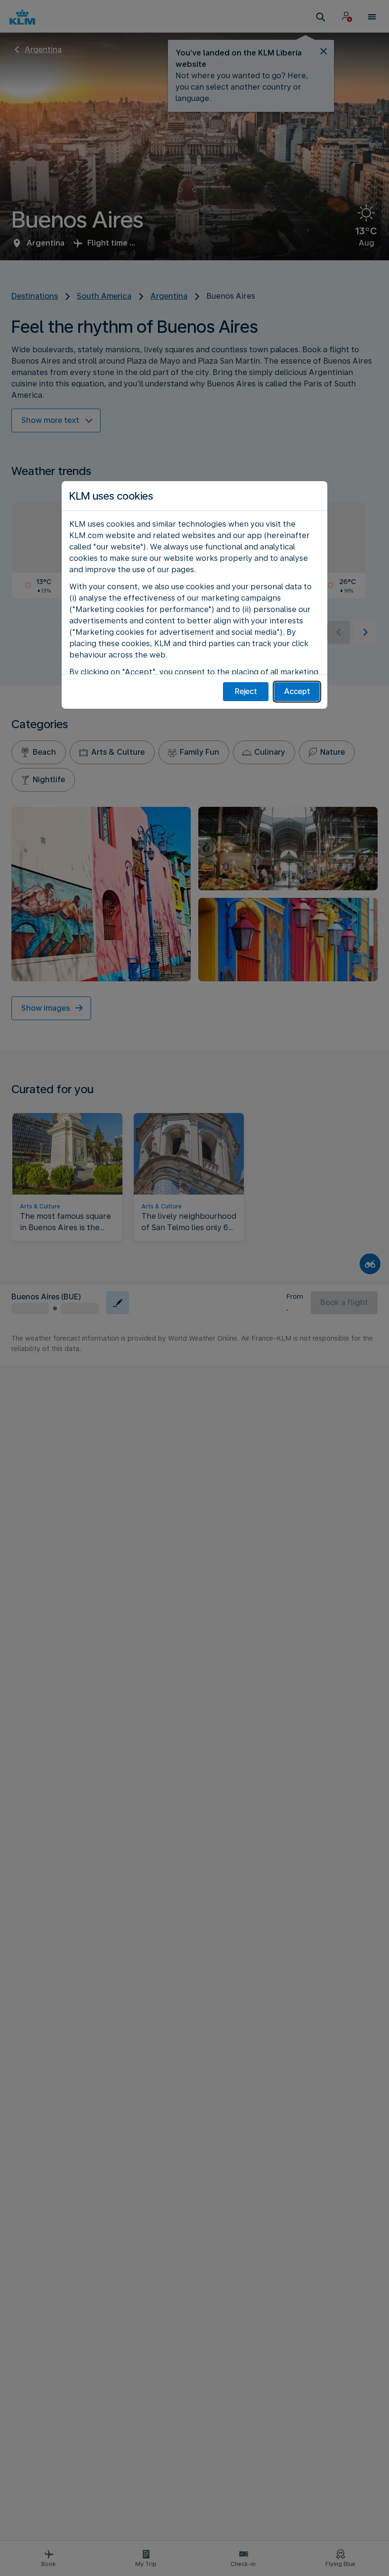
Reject (246, 691)
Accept (297, 691)
